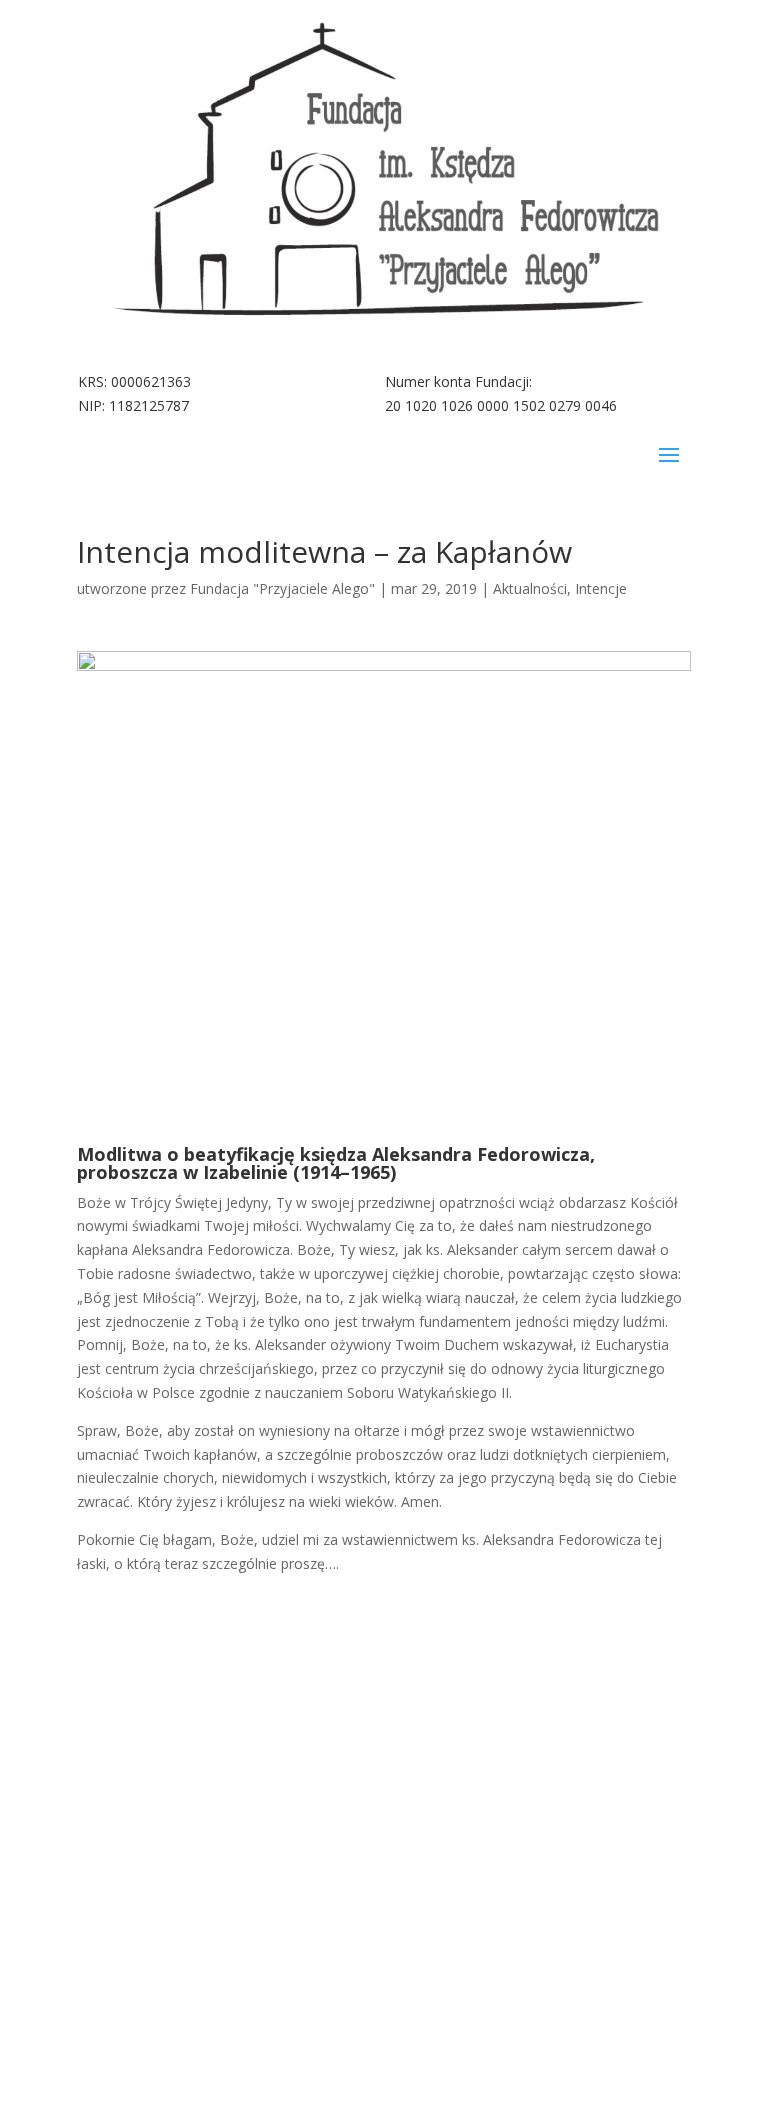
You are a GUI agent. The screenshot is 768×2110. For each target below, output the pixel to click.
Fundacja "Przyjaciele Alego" (282, 588)
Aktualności (530, 588)
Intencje (601, 588)
